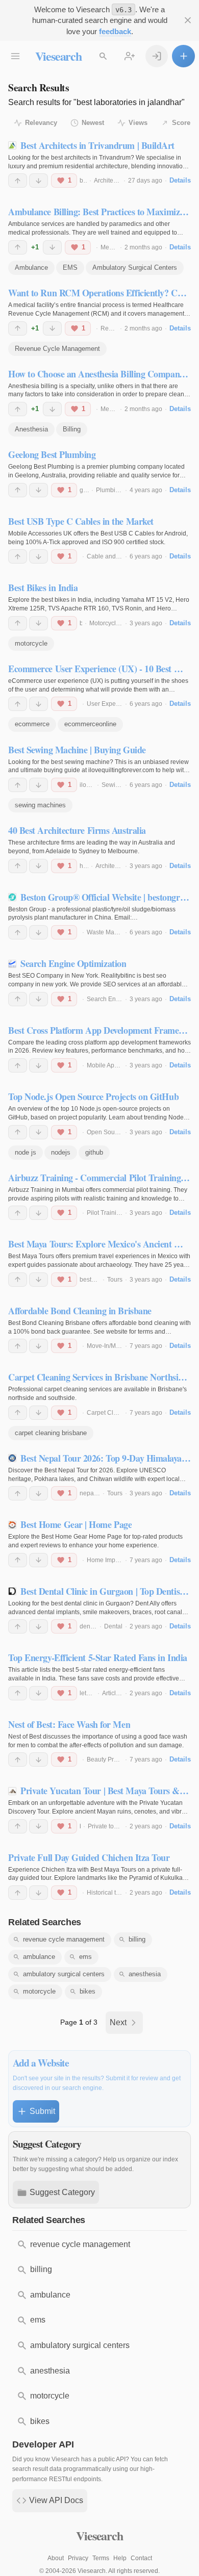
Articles (112, 1693)
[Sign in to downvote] (39, 181)
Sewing (112, 785)
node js (26, 1152)
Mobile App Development (122, 1065)
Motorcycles (106, 623)
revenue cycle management (64, 1939)
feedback (115, 31)
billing (137, 1939)
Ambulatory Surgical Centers (135, 267)
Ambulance (31, 267)
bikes (88, 1991)
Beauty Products (109, 1759)
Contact (141, 2558)
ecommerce (32, 724)
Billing (72, 429)
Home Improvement (114, 1560)
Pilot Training (105, 1213)
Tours (115, 1280)
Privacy (78, 2558)
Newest (93, 123)
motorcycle (31, 643)
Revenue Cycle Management (57, 349)
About (56, 2558)
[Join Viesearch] (130, 56)
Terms (101, 2558)
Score (181, 123)
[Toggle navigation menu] (16, 56)
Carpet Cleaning (110, 1413)
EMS (70, 267)
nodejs (61, 1152)
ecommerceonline (90, 724)
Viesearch (58, 56)
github (94, 1152)
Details (180, 180)
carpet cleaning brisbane (51, 1433)
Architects (107, 181)
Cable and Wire (108, 556)
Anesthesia (31, 429)
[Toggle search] (103, 56)
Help (120, 2558)
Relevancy (41, 123)
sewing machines (40, 805)
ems (85, 1957)
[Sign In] (157, 56)
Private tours (105, 1826)
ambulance (39, 1957)
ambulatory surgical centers (64, 1974)
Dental (113, 1626)
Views (138, 123)
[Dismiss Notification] (188, 21)
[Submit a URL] (183, 56)
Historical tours (107, 1893)
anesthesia (145, 1974)
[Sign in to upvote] (18, 181)
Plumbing (109, 490)
